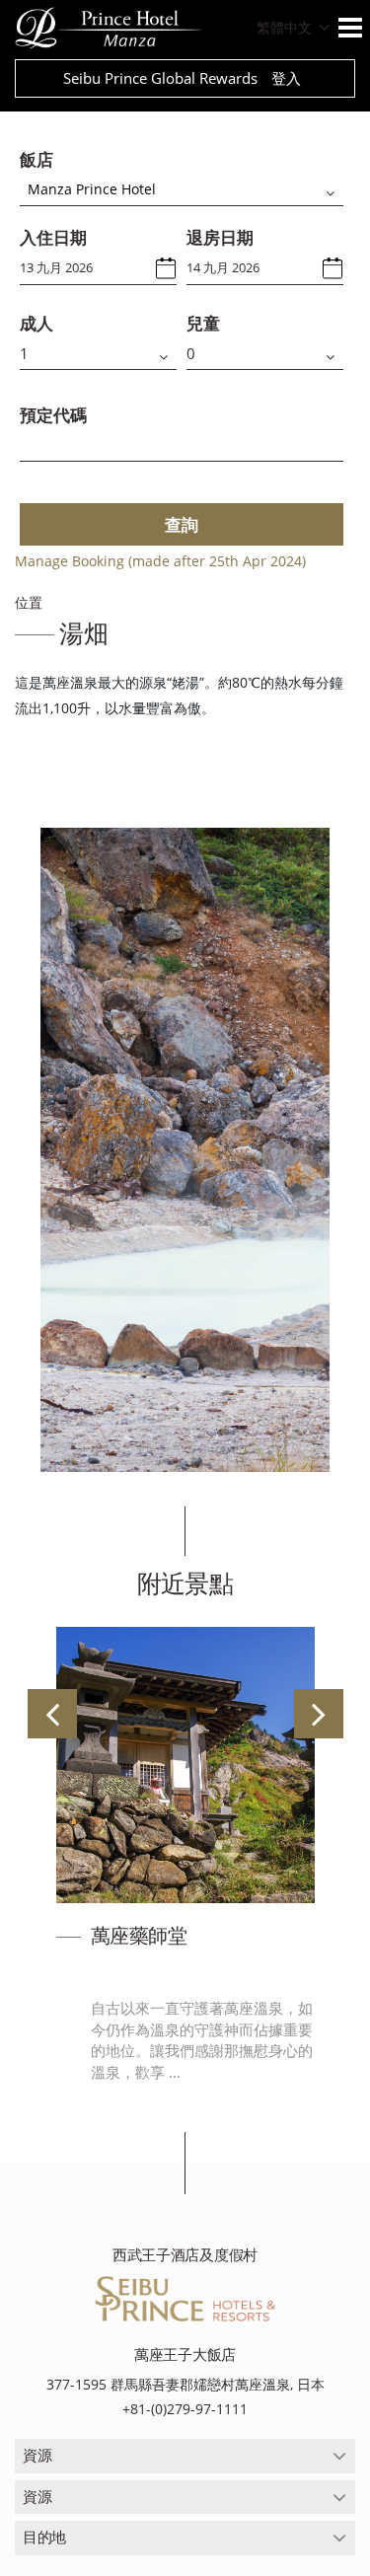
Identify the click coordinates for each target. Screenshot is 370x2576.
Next (319, 1714)
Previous (52, 1714)
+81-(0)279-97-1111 (185, 2409)
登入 (286, 78)
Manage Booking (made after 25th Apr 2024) (160, 561)
